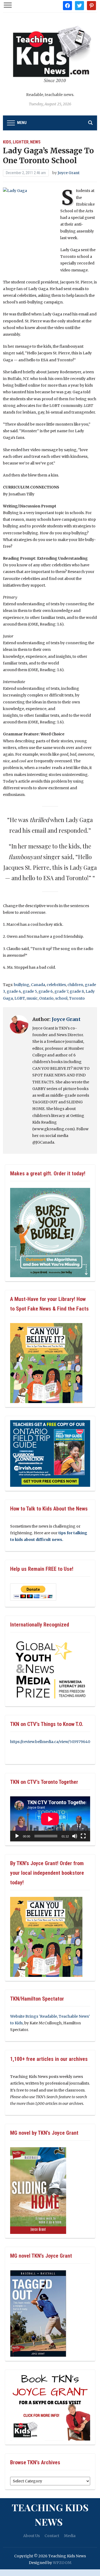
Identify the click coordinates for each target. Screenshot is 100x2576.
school (61, 998)
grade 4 (14, 991)
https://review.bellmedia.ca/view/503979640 (50, 1742)
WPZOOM (62, 2563)
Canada (38, 985)
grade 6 (46, 991)
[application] (50, 1819)
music (32, 998)
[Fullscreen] (83, 1836)
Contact (52, 2536)
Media (70, 2536)
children (75, 985)
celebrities (56, 985)
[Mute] (75, 1836)
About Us (31, 2536)
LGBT (20, 998)
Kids (7, 142)
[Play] (17, 1836)
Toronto (77, 998)
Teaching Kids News (50, 2514)
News (35, 142)
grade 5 (30, 991)
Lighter (21, 142)
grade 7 (61, 991)
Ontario (46, 998)
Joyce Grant (69, 173)
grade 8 (77, 991)
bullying (22, 985)
